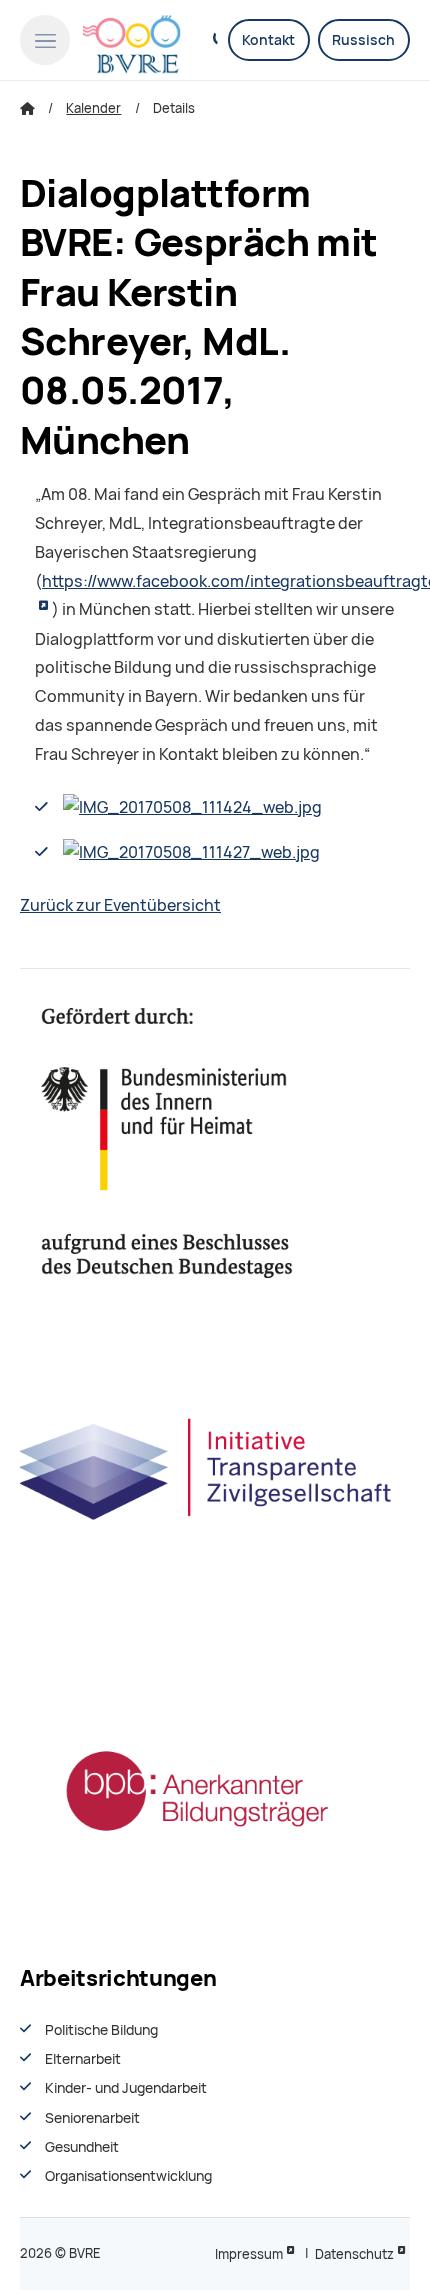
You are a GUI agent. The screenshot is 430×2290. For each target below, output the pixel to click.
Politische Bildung (101, 2030)
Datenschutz (354, 2254)
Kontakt (268, 40)
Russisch (363, 40)
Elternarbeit (83, 2059)
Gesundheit (82, 2147)
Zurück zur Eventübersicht (120, 905)
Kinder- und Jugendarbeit (126, 2088)
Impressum (249, 2254)
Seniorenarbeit (92, 2118)
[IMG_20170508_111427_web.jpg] (191, 852)
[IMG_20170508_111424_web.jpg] (192, 807)
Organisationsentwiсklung (128, 2176)
